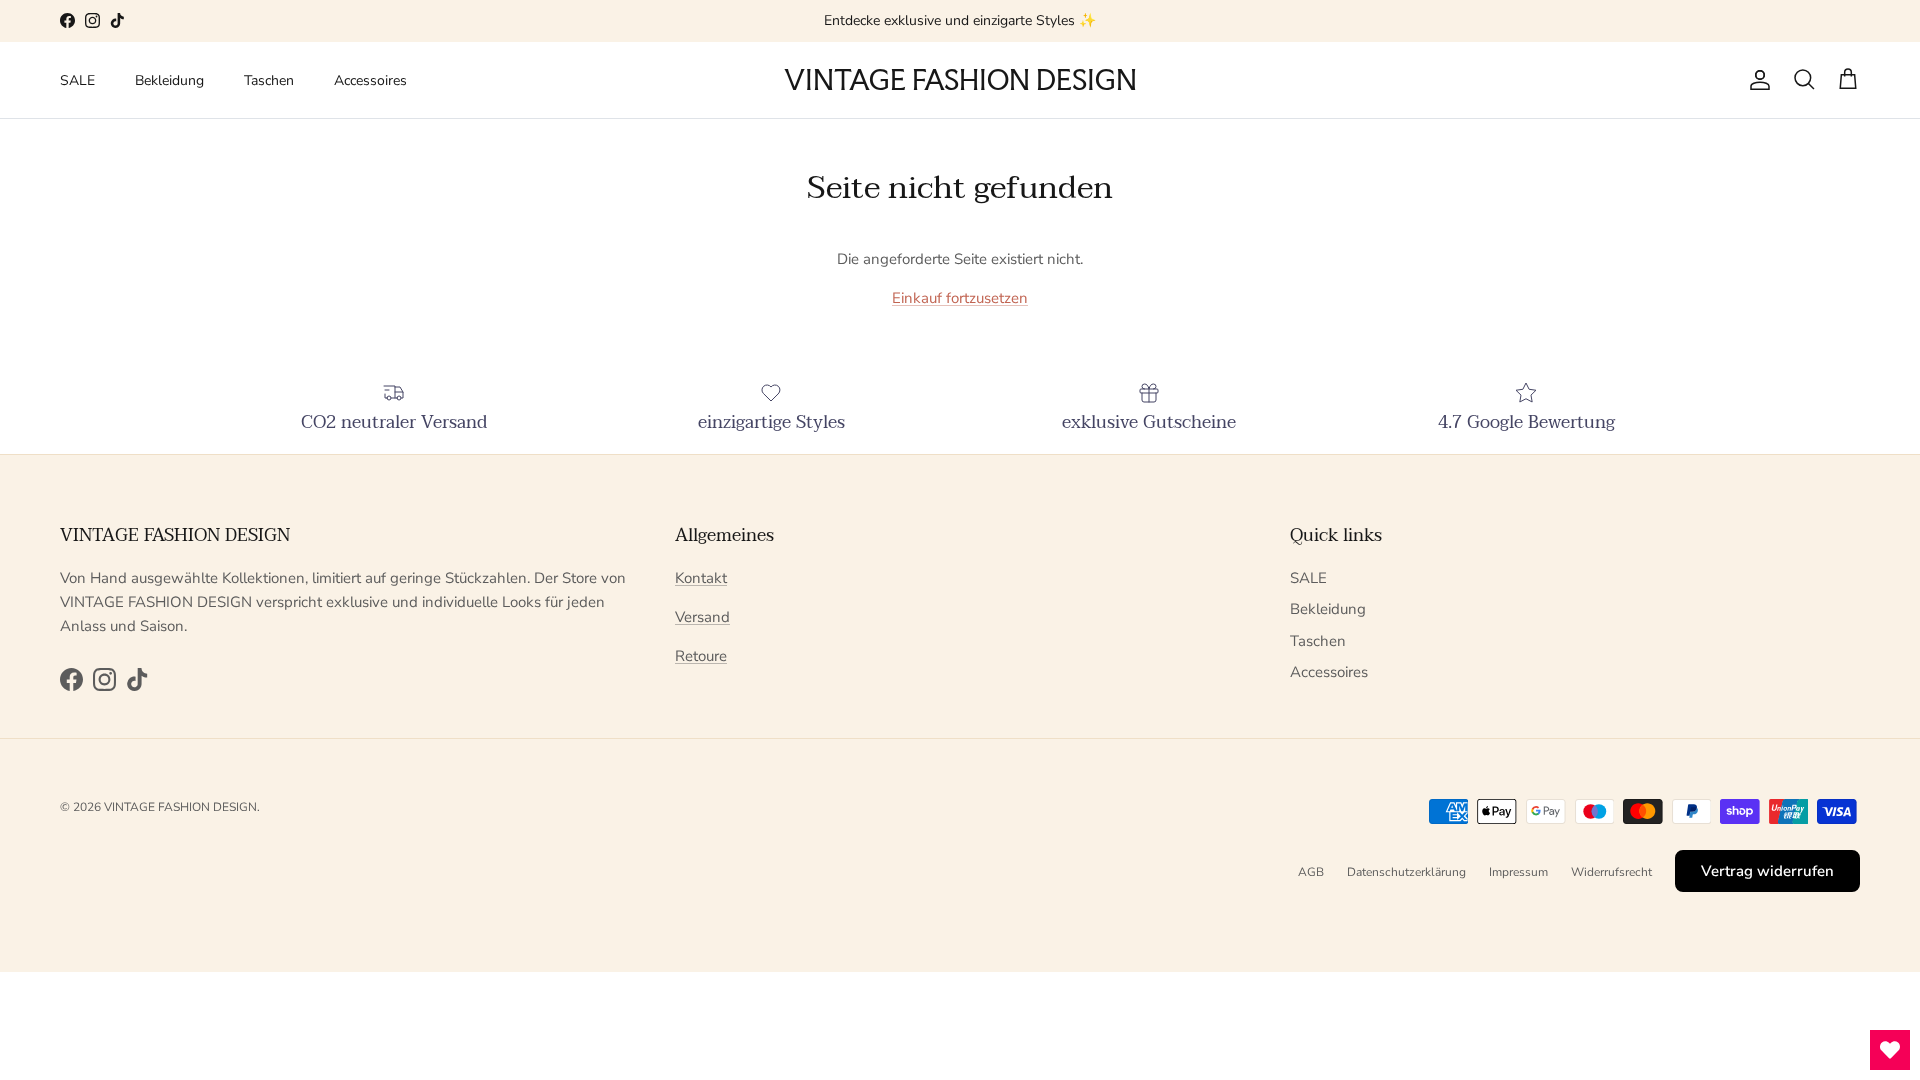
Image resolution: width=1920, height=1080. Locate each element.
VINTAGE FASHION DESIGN (180, 807)
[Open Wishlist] (1890, 1050)
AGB (1311, 872)
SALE (77, 80)
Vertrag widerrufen (1767, 871)
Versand (702, 617)
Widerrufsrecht (1611, 872)
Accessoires (370, 80)
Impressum (1518, 872)
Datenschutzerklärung (1406, 872)
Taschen (269, 80)
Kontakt (701, 578)
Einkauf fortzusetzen (960, 298)
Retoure (701, 656)
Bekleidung (169, 80)
